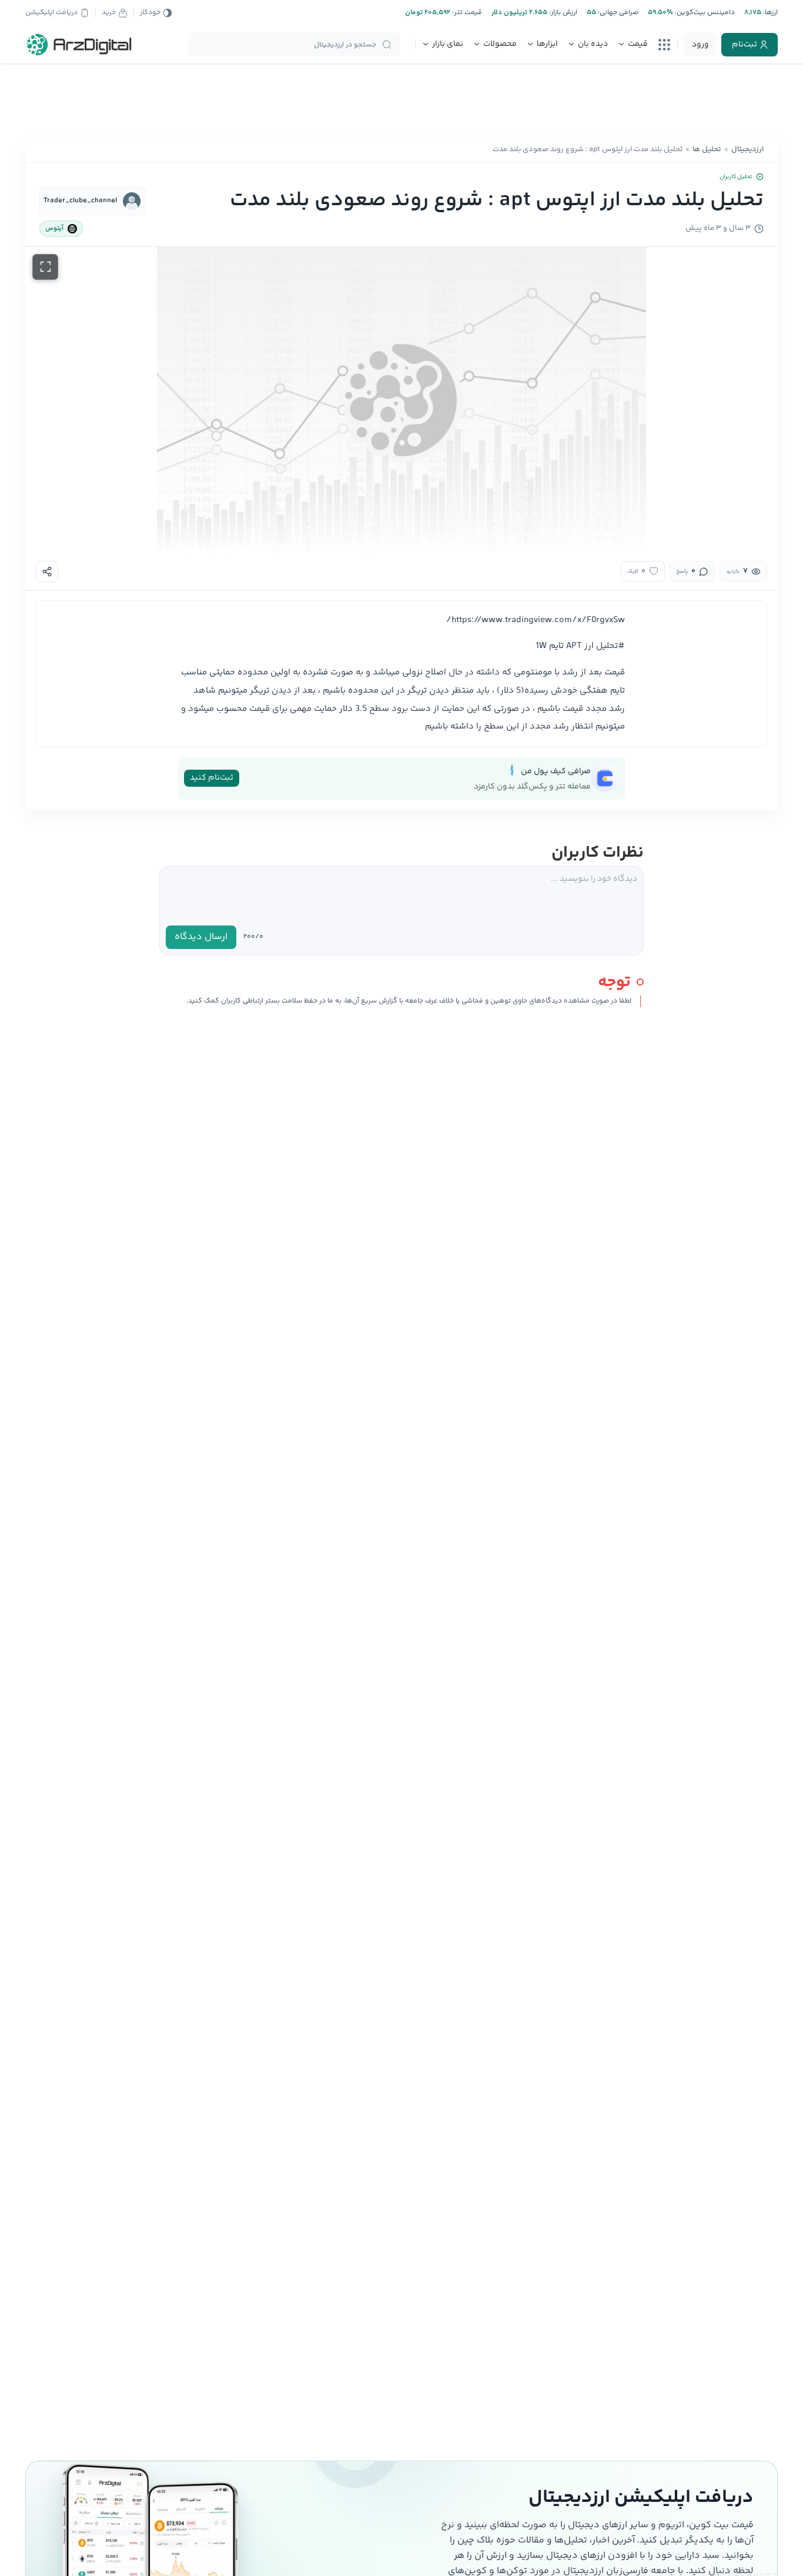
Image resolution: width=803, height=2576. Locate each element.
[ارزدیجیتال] (79, 45)
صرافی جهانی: (617, 13)
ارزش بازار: (562, 13)
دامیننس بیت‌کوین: (704, 13)
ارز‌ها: (769, 13)
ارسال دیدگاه (201, 937)
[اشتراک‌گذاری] (47, 572)
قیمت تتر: (466, 13)
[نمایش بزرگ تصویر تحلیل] (45, 267)
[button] (401, 400)
